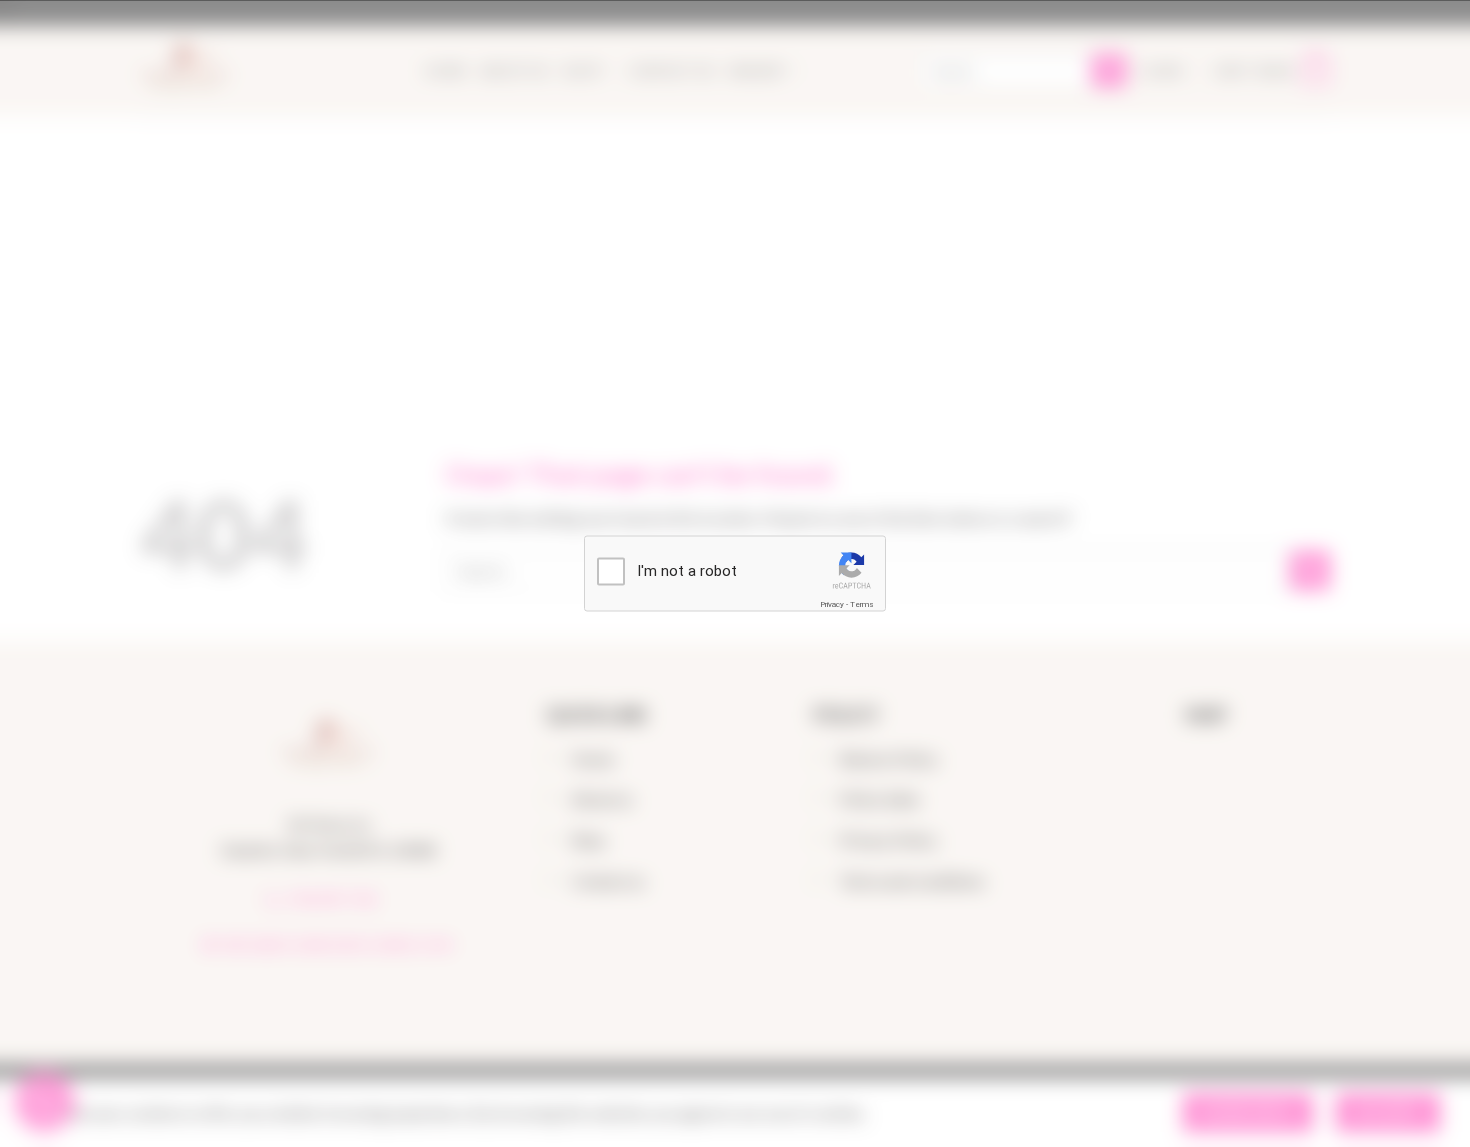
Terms (862, 603)
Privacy (832, 603)
